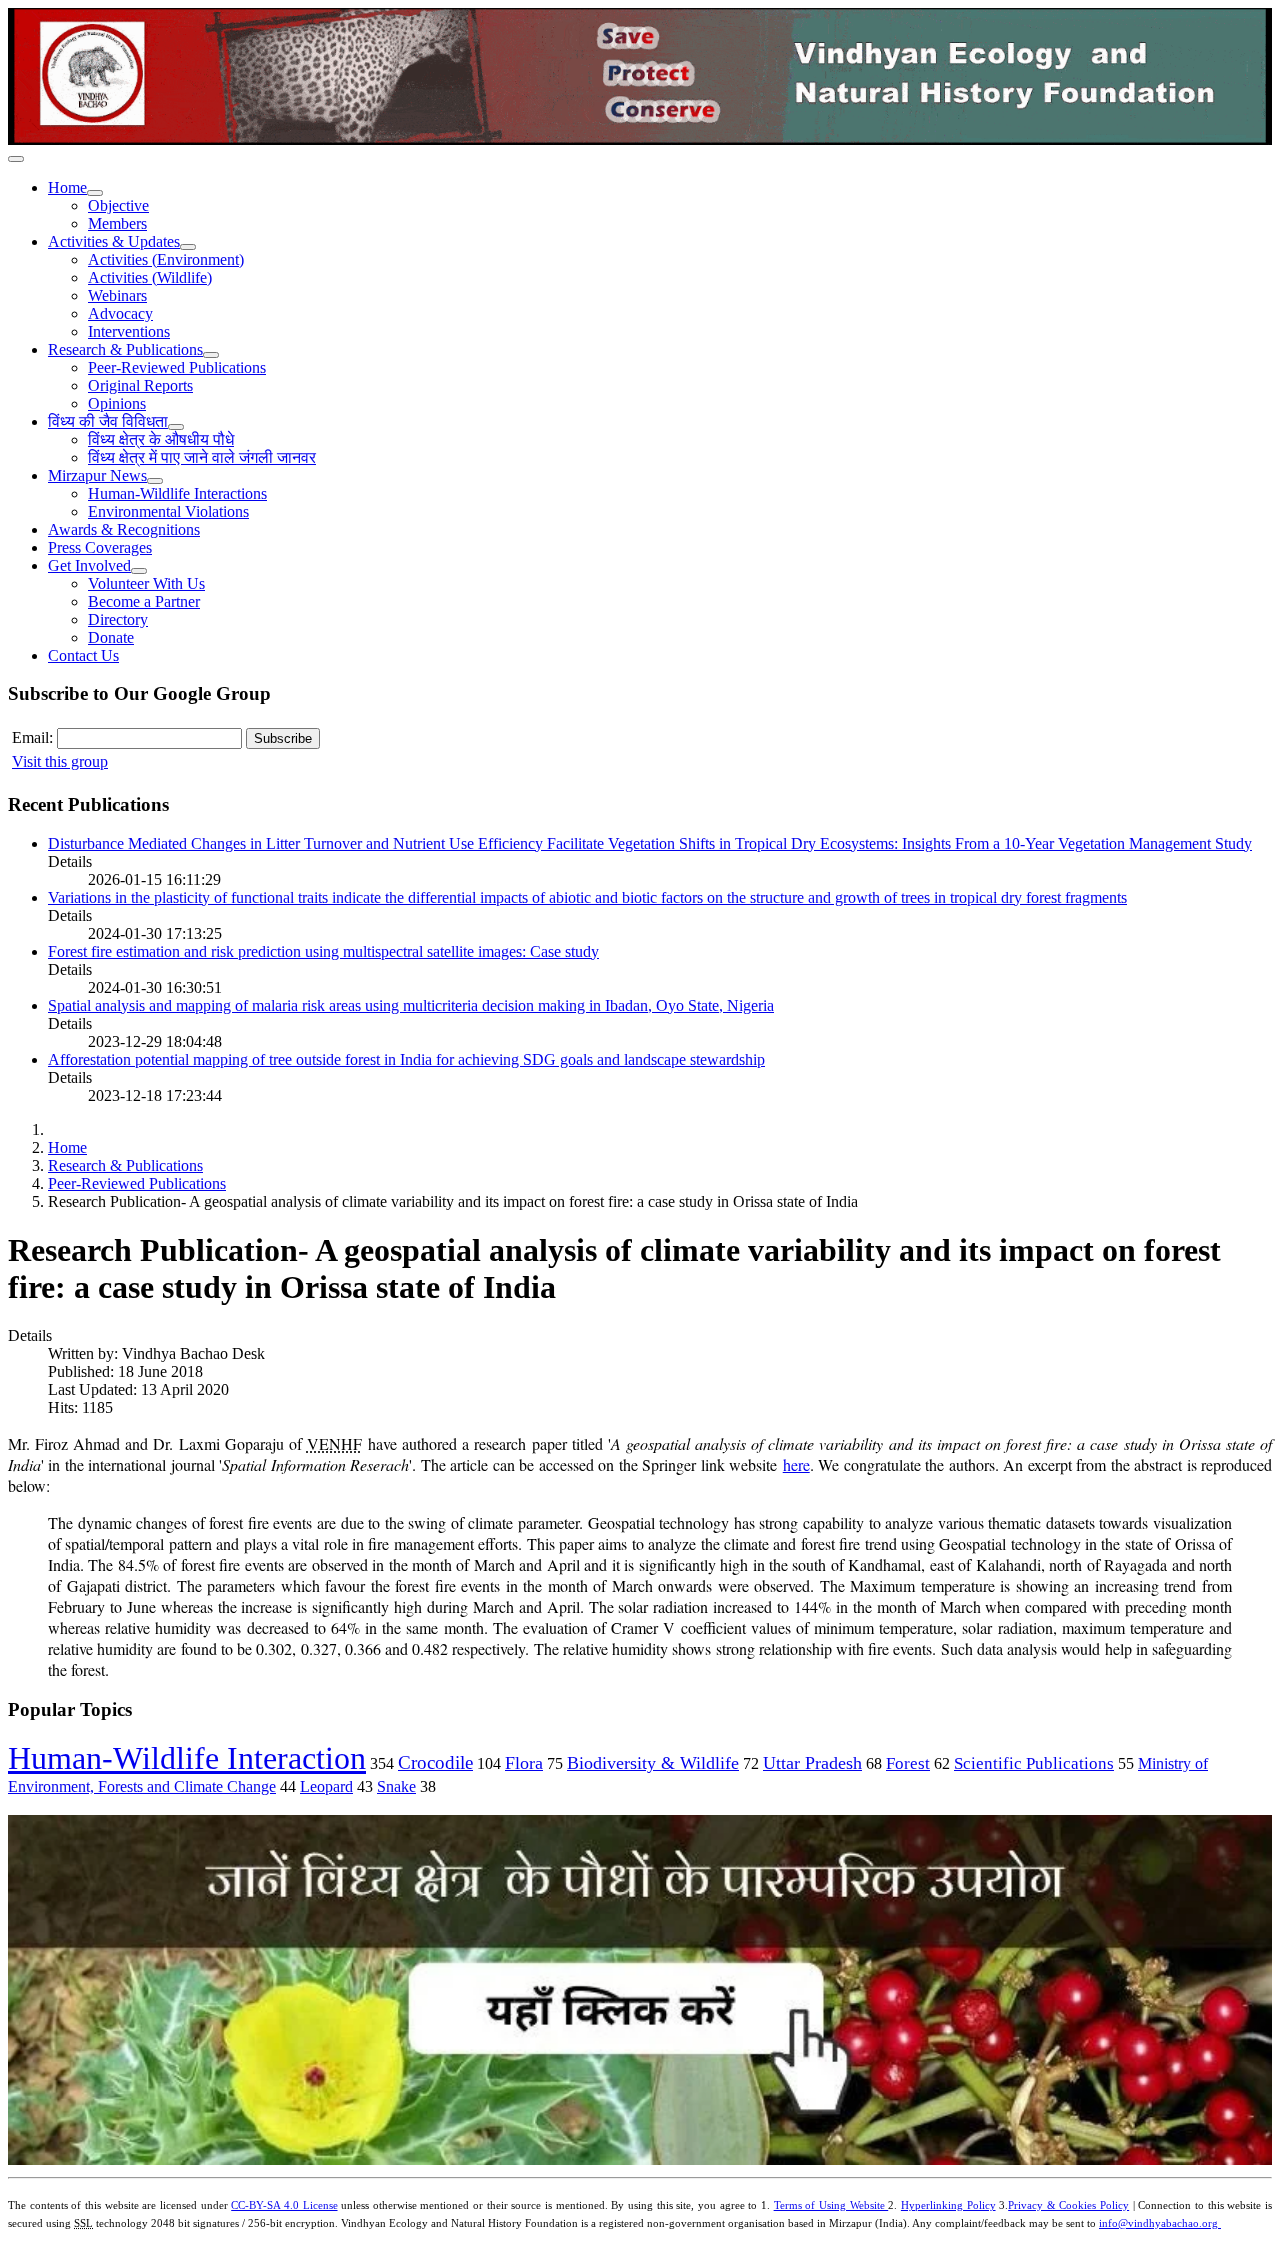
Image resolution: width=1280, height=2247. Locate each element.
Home (67, 187)
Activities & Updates (114, 241)
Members (117, 223)
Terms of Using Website (831, 2205)
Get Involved (89, 565)
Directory (118, 619)
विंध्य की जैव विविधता (108, 421)
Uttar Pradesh (812, 1763)
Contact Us (83, 655)
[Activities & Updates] (188, 247)
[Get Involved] (139, 571)
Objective (118, 205)
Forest (908, 1763)
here (796, 1464)
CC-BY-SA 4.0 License (284, 2205)
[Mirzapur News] (155, 481)
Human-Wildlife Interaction (187, 1758)
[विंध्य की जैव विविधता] (176, 427)
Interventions (129, 331)
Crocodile (435, 1762)
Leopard (326, 1787)
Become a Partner (144, 601)
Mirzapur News (97, 475)
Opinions (117, 403)
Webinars (117, 295)
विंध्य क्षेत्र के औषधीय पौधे (161, 439)
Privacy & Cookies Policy (1068, 2205)
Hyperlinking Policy (948, 2205)
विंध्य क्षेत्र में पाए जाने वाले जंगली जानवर (202, 457)
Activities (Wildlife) (150, 277)
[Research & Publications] (211, 355)
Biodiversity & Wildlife (653, 1763)
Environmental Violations (168, 511)
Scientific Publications (1034, 1763)
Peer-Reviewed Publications (177, 367)
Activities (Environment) (166, 259)
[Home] (95, 193)
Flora (524, 1763)
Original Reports (140, 385)
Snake (396, 1786)
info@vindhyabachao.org (1160, 2223)
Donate (111, 637)
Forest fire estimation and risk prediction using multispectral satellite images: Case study (323, 951)
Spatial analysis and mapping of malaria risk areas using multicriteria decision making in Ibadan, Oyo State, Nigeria (411, 1005)
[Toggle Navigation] (16, 159)
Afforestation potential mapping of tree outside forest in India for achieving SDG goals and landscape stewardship (406, 1059)
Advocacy (120, 313)
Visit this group (60, 761)
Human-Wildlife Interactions (177, 493)
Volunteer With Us (146, 583)
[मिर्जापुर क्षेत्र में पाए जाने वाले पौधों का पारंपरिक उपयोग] (640, 2159)
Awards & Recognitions (124, 529)
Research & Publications (125, 349)
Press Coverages (100, 547)
